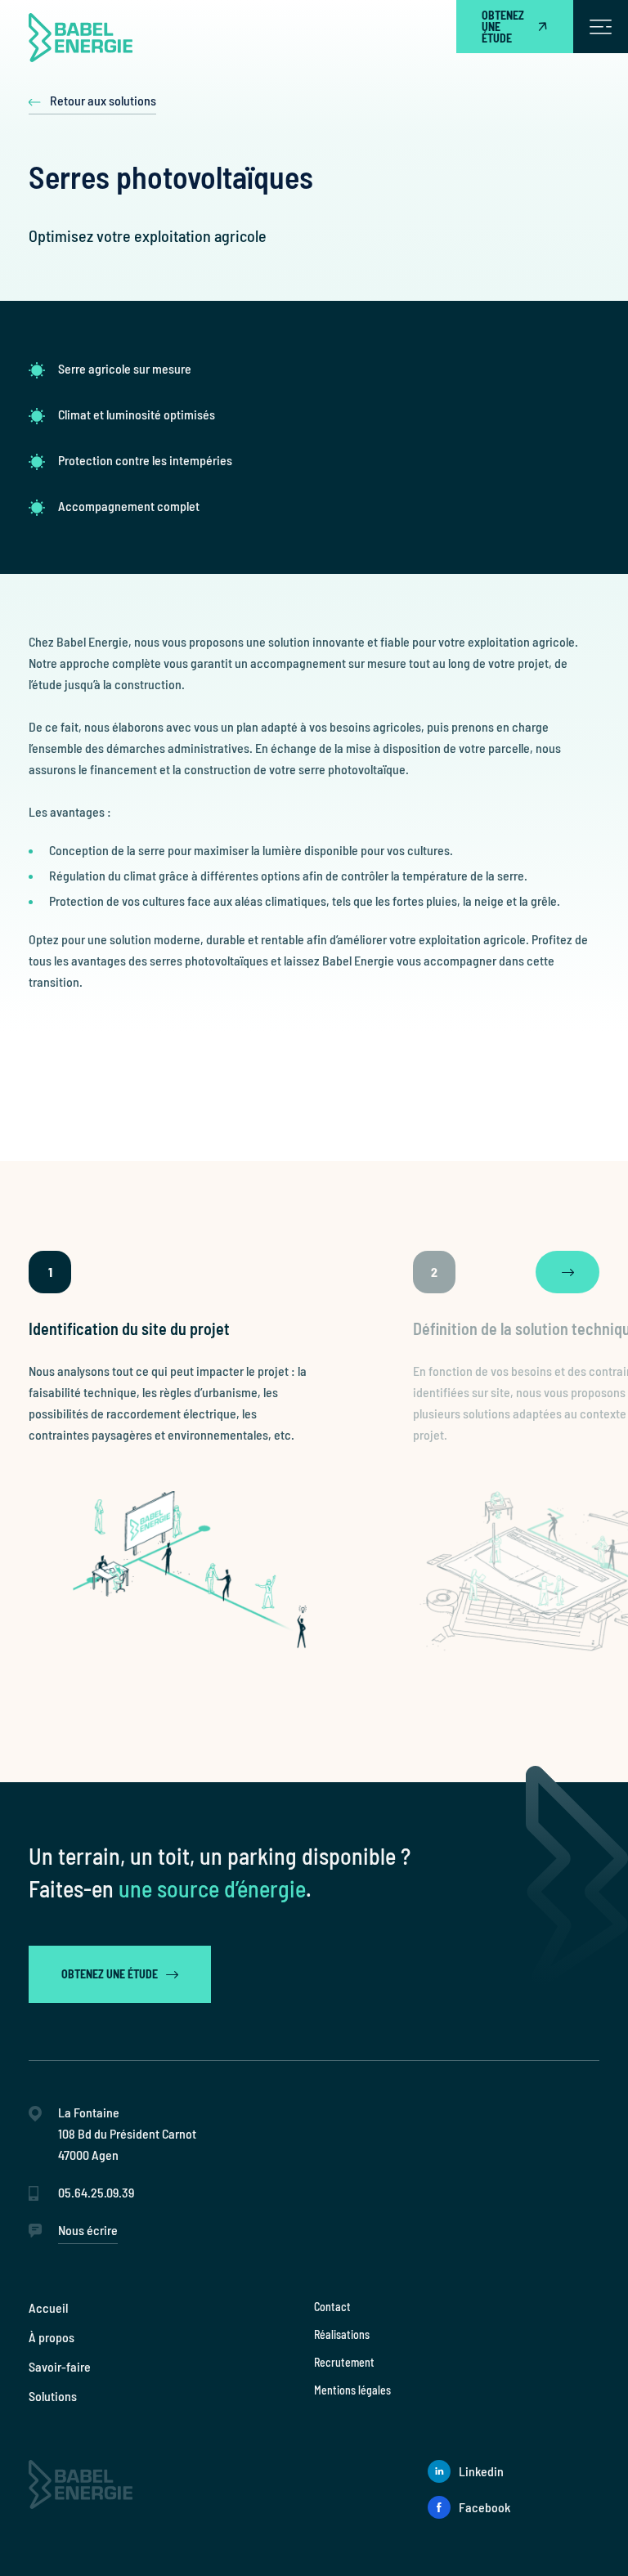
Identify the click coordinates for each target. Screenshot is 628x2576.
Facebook (484, 2507)
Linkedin (481, 2471)
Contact (332, 2307)
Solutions (53, 2396)
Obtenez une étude (503, 27)
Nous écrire (88, 2230)
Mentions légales (352, 2390)
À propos (52, 2337)
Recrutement (344, 2362)
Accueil (48, 2307)
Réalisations (342, 2334)
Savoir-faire (60, 2366)
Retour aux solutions (103, 101)
